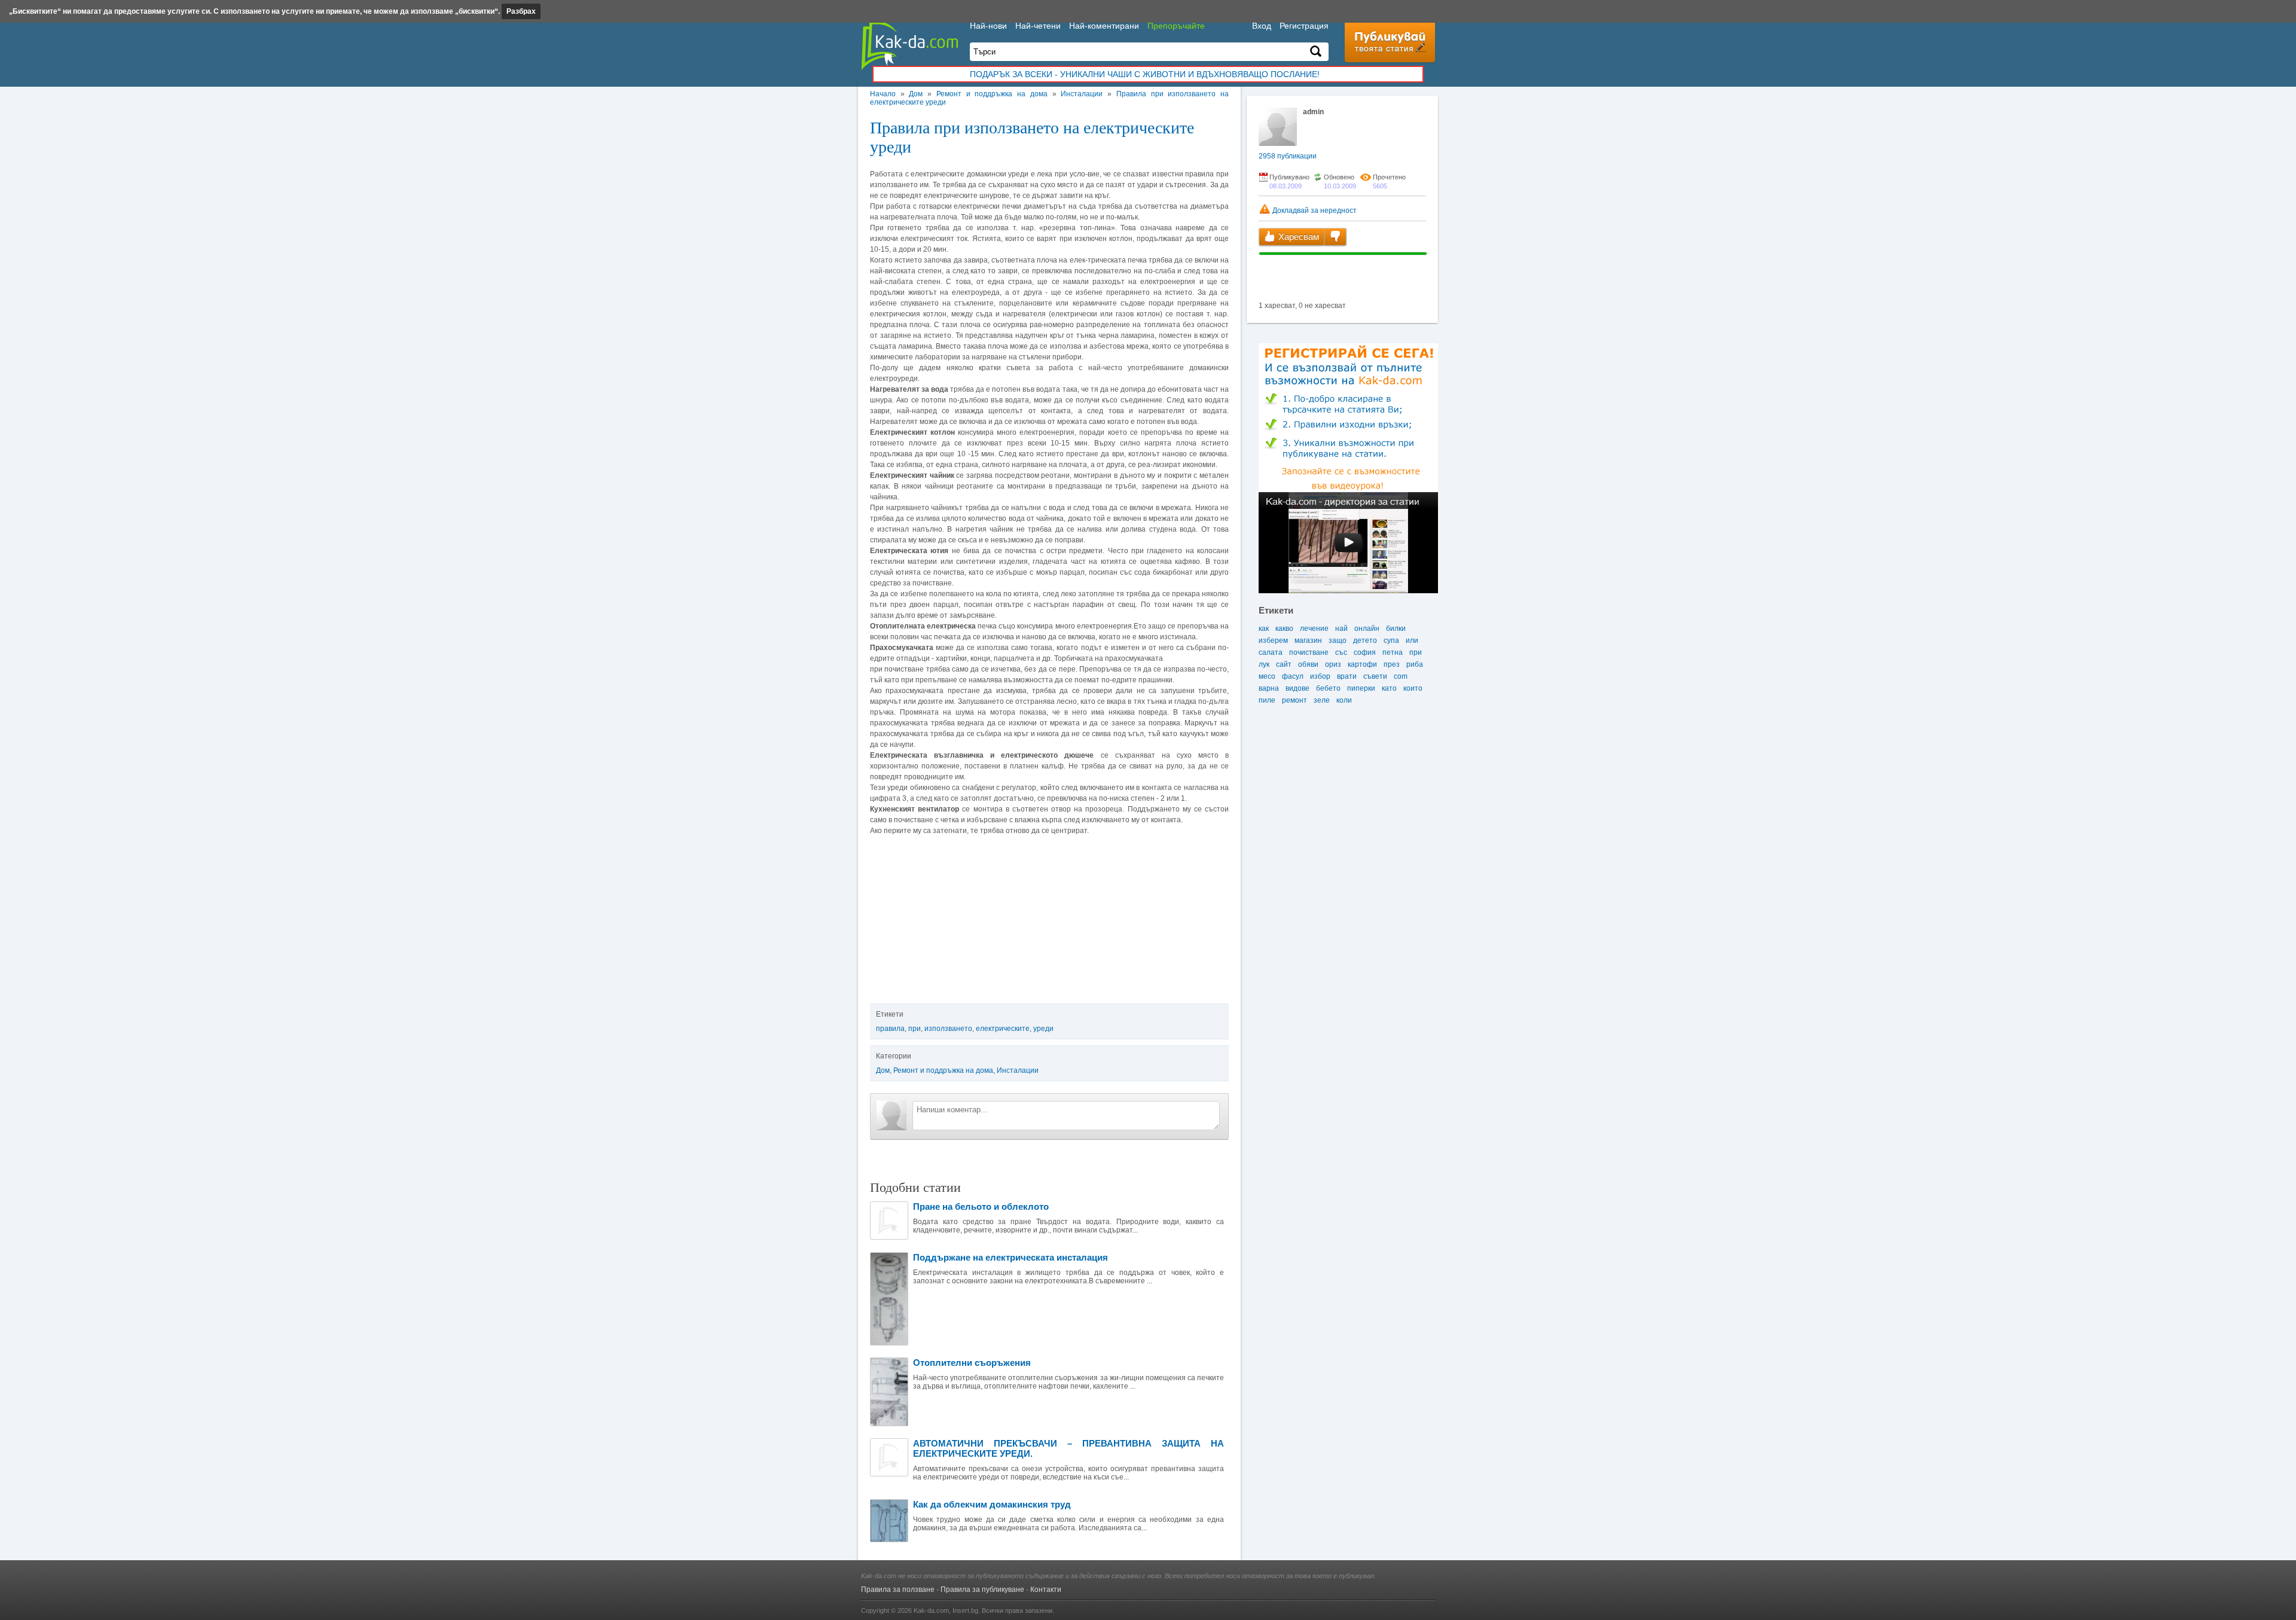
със (1341, 652)
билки (1396, 629)
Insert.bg (965, 1610)
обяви (1308, 664)
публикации (1288, 156)
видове (1297, 688)
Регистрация (1304, 26)
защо (1338, 640)
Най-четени (1038, 26)
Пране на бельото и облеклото (981, 1206)
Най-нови (988, 26)
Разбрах (521, 11)
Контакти (1046, 1590)
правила (890, 1029)
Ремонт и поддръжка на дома (992, 94)
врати (1347, 676)
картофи (1362, 664)
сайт (1284, 664)
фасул (1293, 676)
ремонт (1294, 700)
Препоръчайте (1176, 26)
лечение (1314, 629)
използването (948, 1029)
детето (1365, 640)
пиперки (1361, 688)
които (1413, 688)
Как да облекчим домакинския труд (992, 1504)
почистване (1309, 652)
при (915, 1029)
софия (1365, 652)
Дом (916, 94)
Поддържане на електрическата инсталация (1010, 1257)
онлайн (1367, 629)
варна (1269, 688)
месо (1267, 676)
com (1401, 676)
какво (1284, 629)
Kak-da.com (931, 1610)
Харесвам (1297, 237)
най (1341, 629)
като (1389, 688)
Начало (883, 94)
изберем (1273, 640)
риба (1415, 664)
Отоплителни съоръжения (972, 1363)
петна (1393, 652)
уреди (1043, 1029)
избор (1320, 676)
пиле (1267, 700)
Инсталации (1082, 94)
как (1264, 629)
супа (1391, 640)
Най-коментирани (1104, 26)
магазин (1308, 640)
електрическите (1003, 1029)
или (1412, 640)
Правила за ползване (898, 1590)
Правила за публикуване (982, 1590)
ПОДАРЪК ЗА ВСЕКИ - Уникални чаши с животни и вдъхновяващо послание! (1145, 74)
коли (1344, 700)
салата (1271, 652)
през (1392, 664)
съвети (1375, 676)
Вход (1262, 26)
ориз (1333, 664)
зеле (1322, 700)
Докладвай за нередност (1314, 210)
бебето (1328, 688)
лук (1264, 664)
